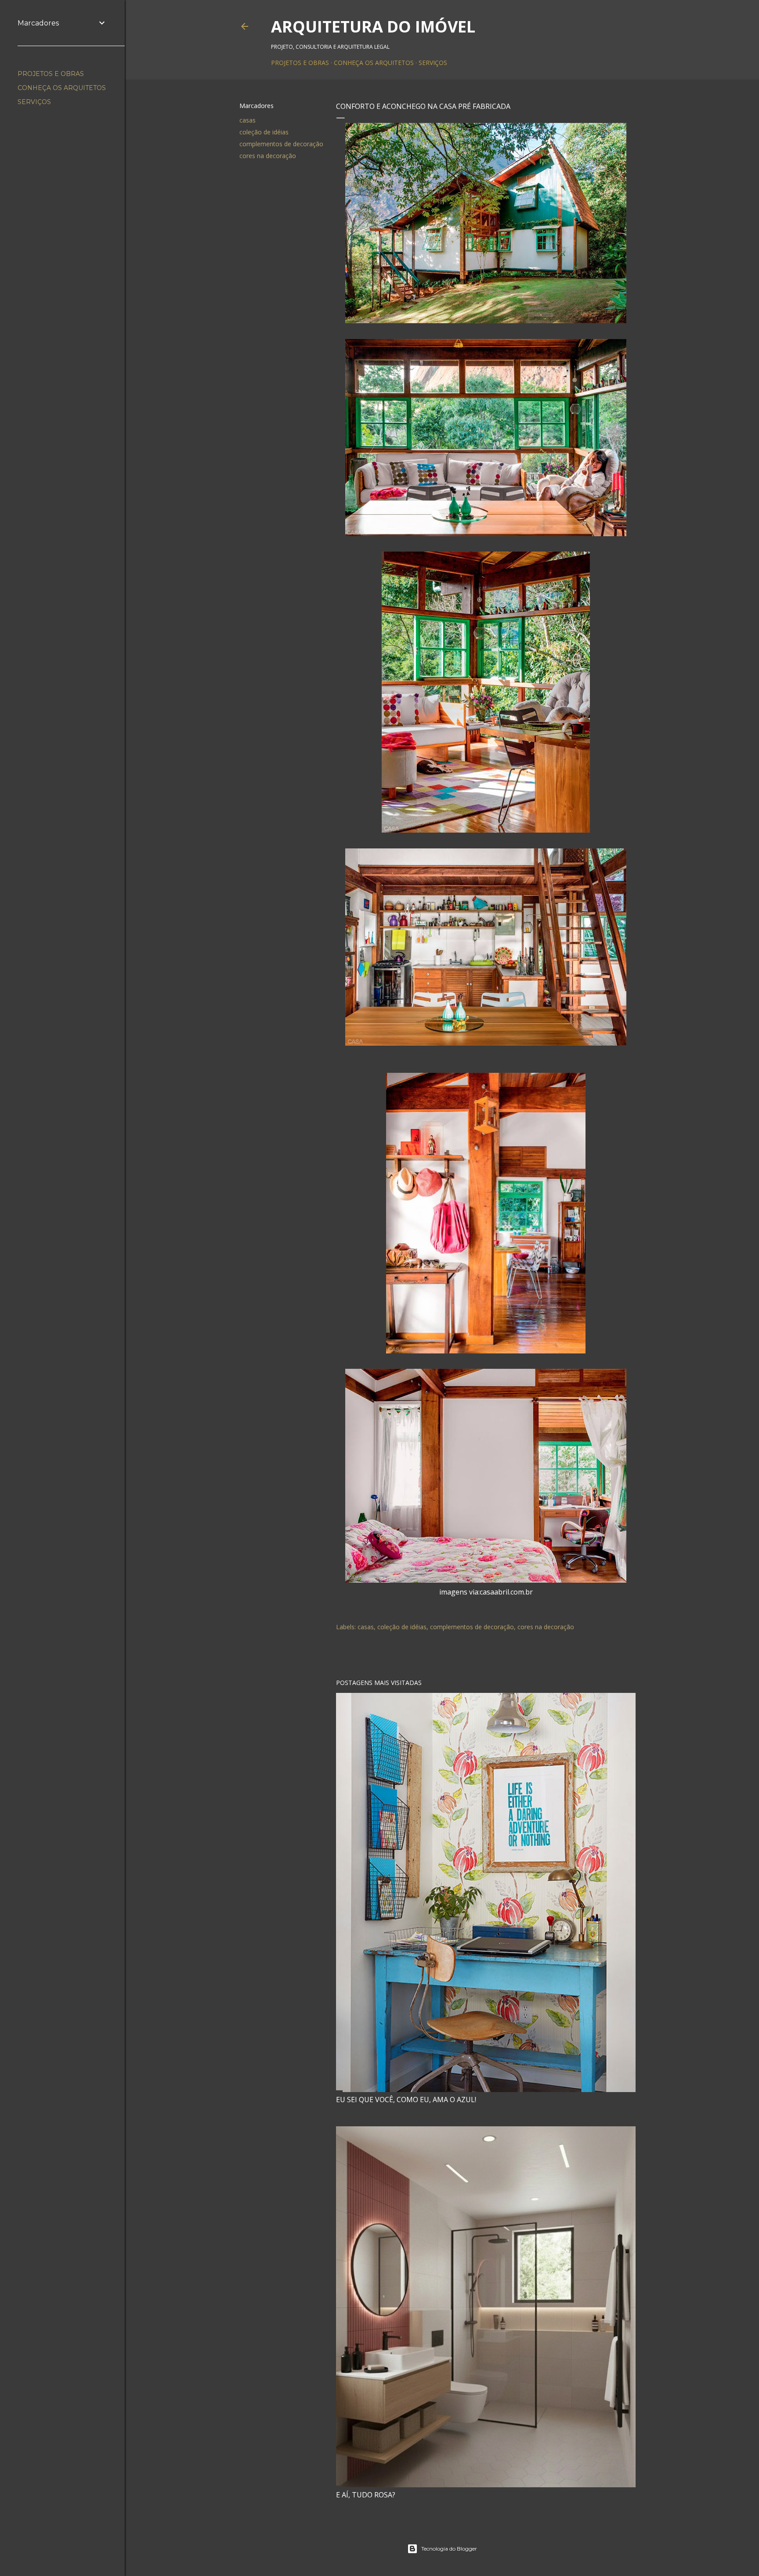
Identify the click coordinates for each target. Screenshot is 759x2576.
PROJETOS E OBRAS (300, 63)
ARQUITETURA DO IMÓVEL (373, 27)
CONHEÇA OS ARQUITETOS (374, 63)
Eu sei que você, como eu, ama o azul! (406, 2100)
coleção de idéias (264, 132)
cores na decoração (268, 156)
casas (248, 120)
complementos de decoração (281, 144)
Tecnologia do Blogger (449, 2549)
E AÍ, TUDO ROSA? (366, 2495)
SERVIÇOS (433, 63)
